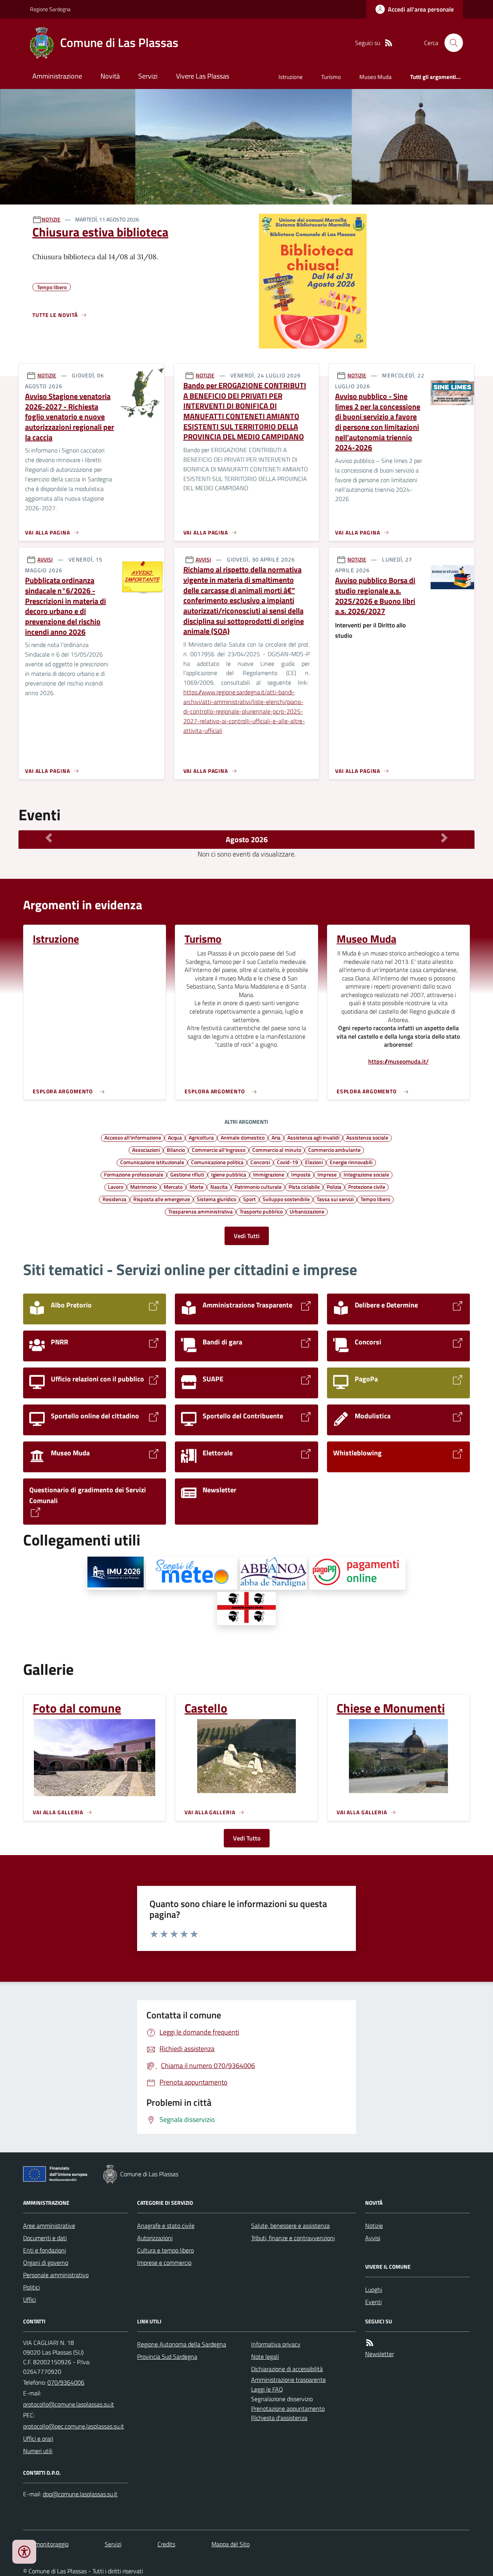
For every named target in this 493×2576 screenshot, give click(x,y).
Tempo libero (375, 1199)
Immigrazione (269, 1174)
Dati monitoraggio (46, 2544)
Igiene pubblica (229, 1174)
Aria (276, 1137)
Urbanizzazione (307, 1211)
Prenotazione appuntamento (288, 2408)
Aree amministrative (49, 2226)
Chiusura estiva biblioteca (100, 232)
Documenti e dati (45, 2238)
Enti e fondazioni (44, 2250)
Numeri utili (38, 2451)
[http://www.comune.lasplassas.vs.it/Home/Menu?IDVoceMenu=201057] (247, 1609)
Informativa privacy (276, 2344)
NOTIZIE (51, 219)
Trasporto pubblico (261, 1211)
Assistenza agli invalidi (313, 1137)
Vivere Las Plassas (203, 76)
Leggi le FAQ (267, 2389)
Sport (249, 1199)
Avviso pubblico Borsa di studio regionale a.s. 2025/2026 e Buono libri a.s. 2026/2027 (375, 596)
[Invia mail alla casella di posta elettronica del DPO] (80, 2494)
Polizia (334, 1187)
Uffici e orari (38, 2439)
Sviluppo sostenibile (286, 1199)
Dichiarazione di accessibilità (287, 2369)
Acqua (175, 1137)
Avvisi (373, 2238)
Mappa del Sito (231, 2544)
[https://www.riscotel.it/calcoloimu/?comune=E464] (116, 1573)
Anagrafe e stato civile (166, 2226)
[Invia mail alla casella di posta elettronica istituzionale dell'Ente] (69, 2404)
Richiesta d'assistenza (279, 2418)
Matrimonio (143, 1187)
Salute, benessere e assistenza (290, 2226)
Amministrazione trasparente (288, 2380)
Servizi (148, 76)
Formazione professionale (134, 1174)
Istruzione (291, 77)
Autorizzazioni (155, 2238)
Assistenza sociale (367, 1137)
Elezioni (314, 1162)
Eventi (373, 2302)
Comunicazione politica (217, 1162)
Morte (196, 1187)
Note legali (265, 2356)
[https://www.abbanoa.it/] (273, 1573)
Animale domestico (243, 1137)
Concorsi (260, 1162)
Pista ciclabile (304, 1187)
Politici (31, 2287)
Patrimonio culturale (258, 1187)
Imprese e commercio (164, 2263)
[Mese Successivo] (444, 838)
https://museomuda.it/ (398, 1062)
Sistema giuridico (216, 1199)
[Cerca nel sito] (451, 43)
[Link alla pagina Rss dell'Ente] (370, 2343)
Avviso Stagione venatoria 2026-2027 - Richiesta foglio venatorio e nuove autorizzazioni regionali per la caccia (70, 417)
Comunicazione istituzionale (152, 1162)
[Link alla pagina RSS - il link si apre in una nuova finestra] (389, 43)
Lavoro (116, 1187)
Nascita (219, 1187)
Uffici (29, 2299)
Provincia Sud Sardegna (167, 2356)
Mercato (173, 1187)
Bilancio (176, 1150)
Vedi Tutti (247, 1236)
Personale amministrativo (56, 2275)
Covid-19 (288, 1162)
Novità (110, 76)
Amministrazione (57, 76)
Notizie (374, 2226)
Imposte (301, 1174)
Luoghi (374, 2289)
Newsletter (380, 2354)
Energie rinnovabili (351, 1162)
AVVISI (45, 559)
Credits (166, 2544)
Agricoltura (201, 1137)
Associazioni (146, 1150)
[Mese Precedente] (49, 838)
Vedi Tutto (247, 1838)
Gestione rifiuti (187, 1174)
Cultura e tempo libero (165, 2250)
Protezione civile (367, 1187)
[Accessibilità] (24, 2552)
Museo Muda (376, 77)
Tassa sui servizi (335, 1199)
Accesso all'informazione (133, 1137)
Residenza (114, 1199)
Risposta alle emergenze (162, 1199)
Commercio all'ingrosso (219, 1150)
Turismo (331, 77)
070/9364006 (66, 2382)
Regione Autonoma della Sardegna (182, 2344)
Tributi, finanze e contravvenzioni (293, 2238)
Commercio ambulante (334, 1150)
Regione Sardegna (50, 9)
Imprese (327, 1174)
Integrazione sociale (366, 1174)
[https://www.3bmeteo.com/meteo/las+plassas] (192, 1573)
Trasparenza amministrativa (200, 1211)
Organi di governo (46, 2263)
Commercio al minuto (277, 1150)
